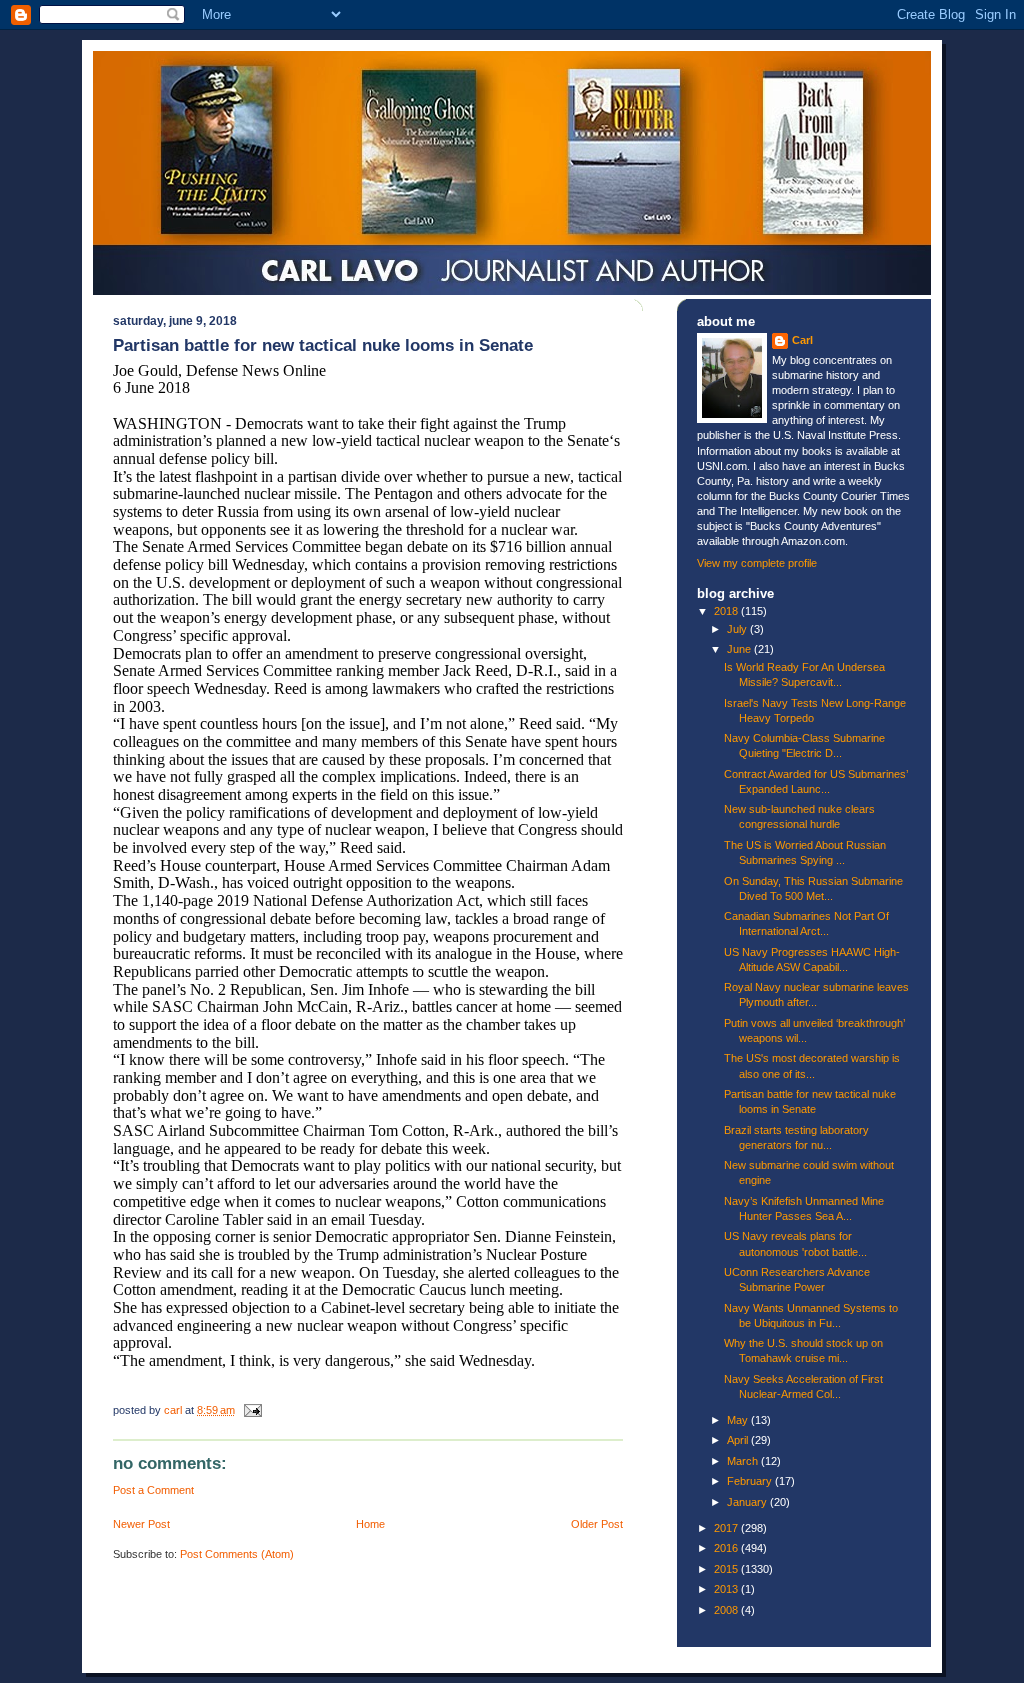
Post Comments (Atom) (237, 1554)
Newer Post (141, 1524)
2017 (727, 1528)
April (739, 1440)
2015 (727, 1569)
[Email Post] (251, 1410)
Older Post (597, 1524)
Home (370, 1524)
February (751, 1481)
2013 (727, 1589)
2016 (727, 1548)
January (748, 1502)
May (739, 1420)
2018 (727, 611)
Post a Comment (153, 1490)
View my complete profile (757, 563)
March (744, 1461)
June (740, 649)
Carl (802, 340)
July (738, 629)
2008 (727, 1610)
